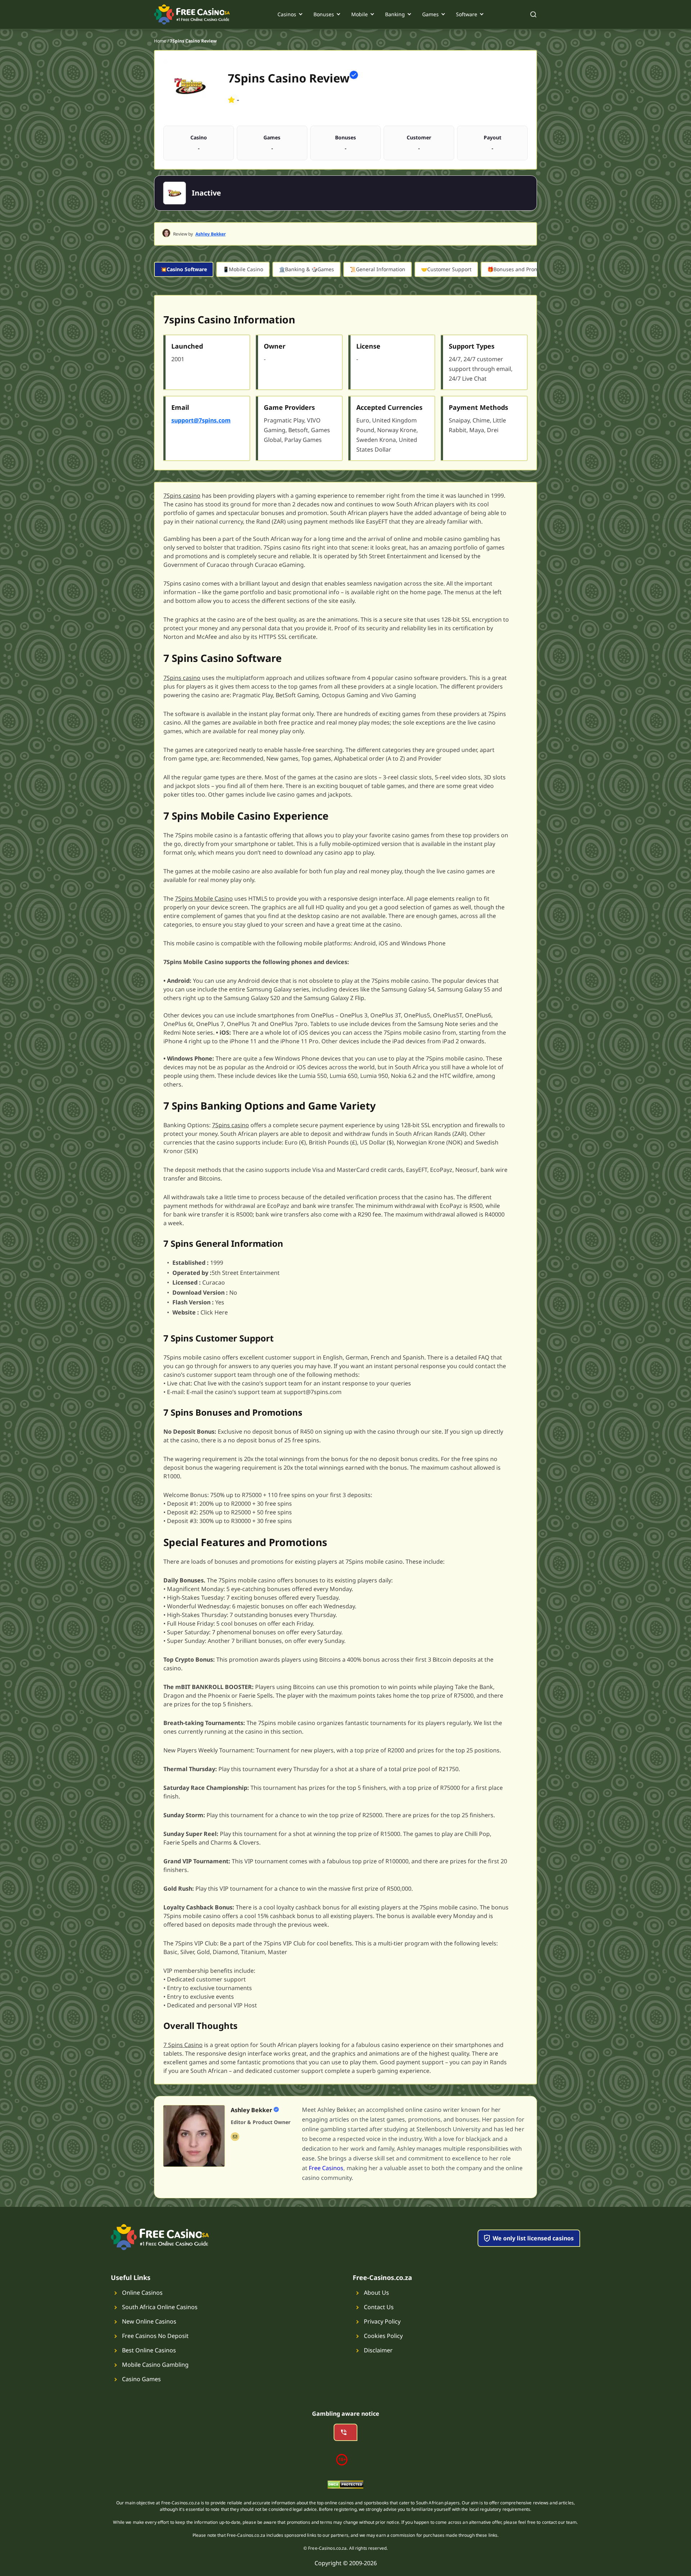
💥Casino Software (184, 269)
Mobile (360, 14)
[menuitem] (290, 14)
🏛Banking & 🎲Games (306, 269)
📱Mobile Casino (243, 269)
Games (430, 14)
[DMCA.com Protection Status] (345, 2486)
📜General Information (378, 269)
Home (160, 41)
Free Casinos (326, 2168)
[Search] (533, 14)
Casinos (287, 14)
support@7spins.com (201, 420)
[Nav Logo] (192, 14)
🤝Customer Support (446, 269)
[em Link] (235, 2137)
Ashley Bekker (211, 234)
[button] (415, 2144)
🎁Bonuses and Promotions (520, 269)
